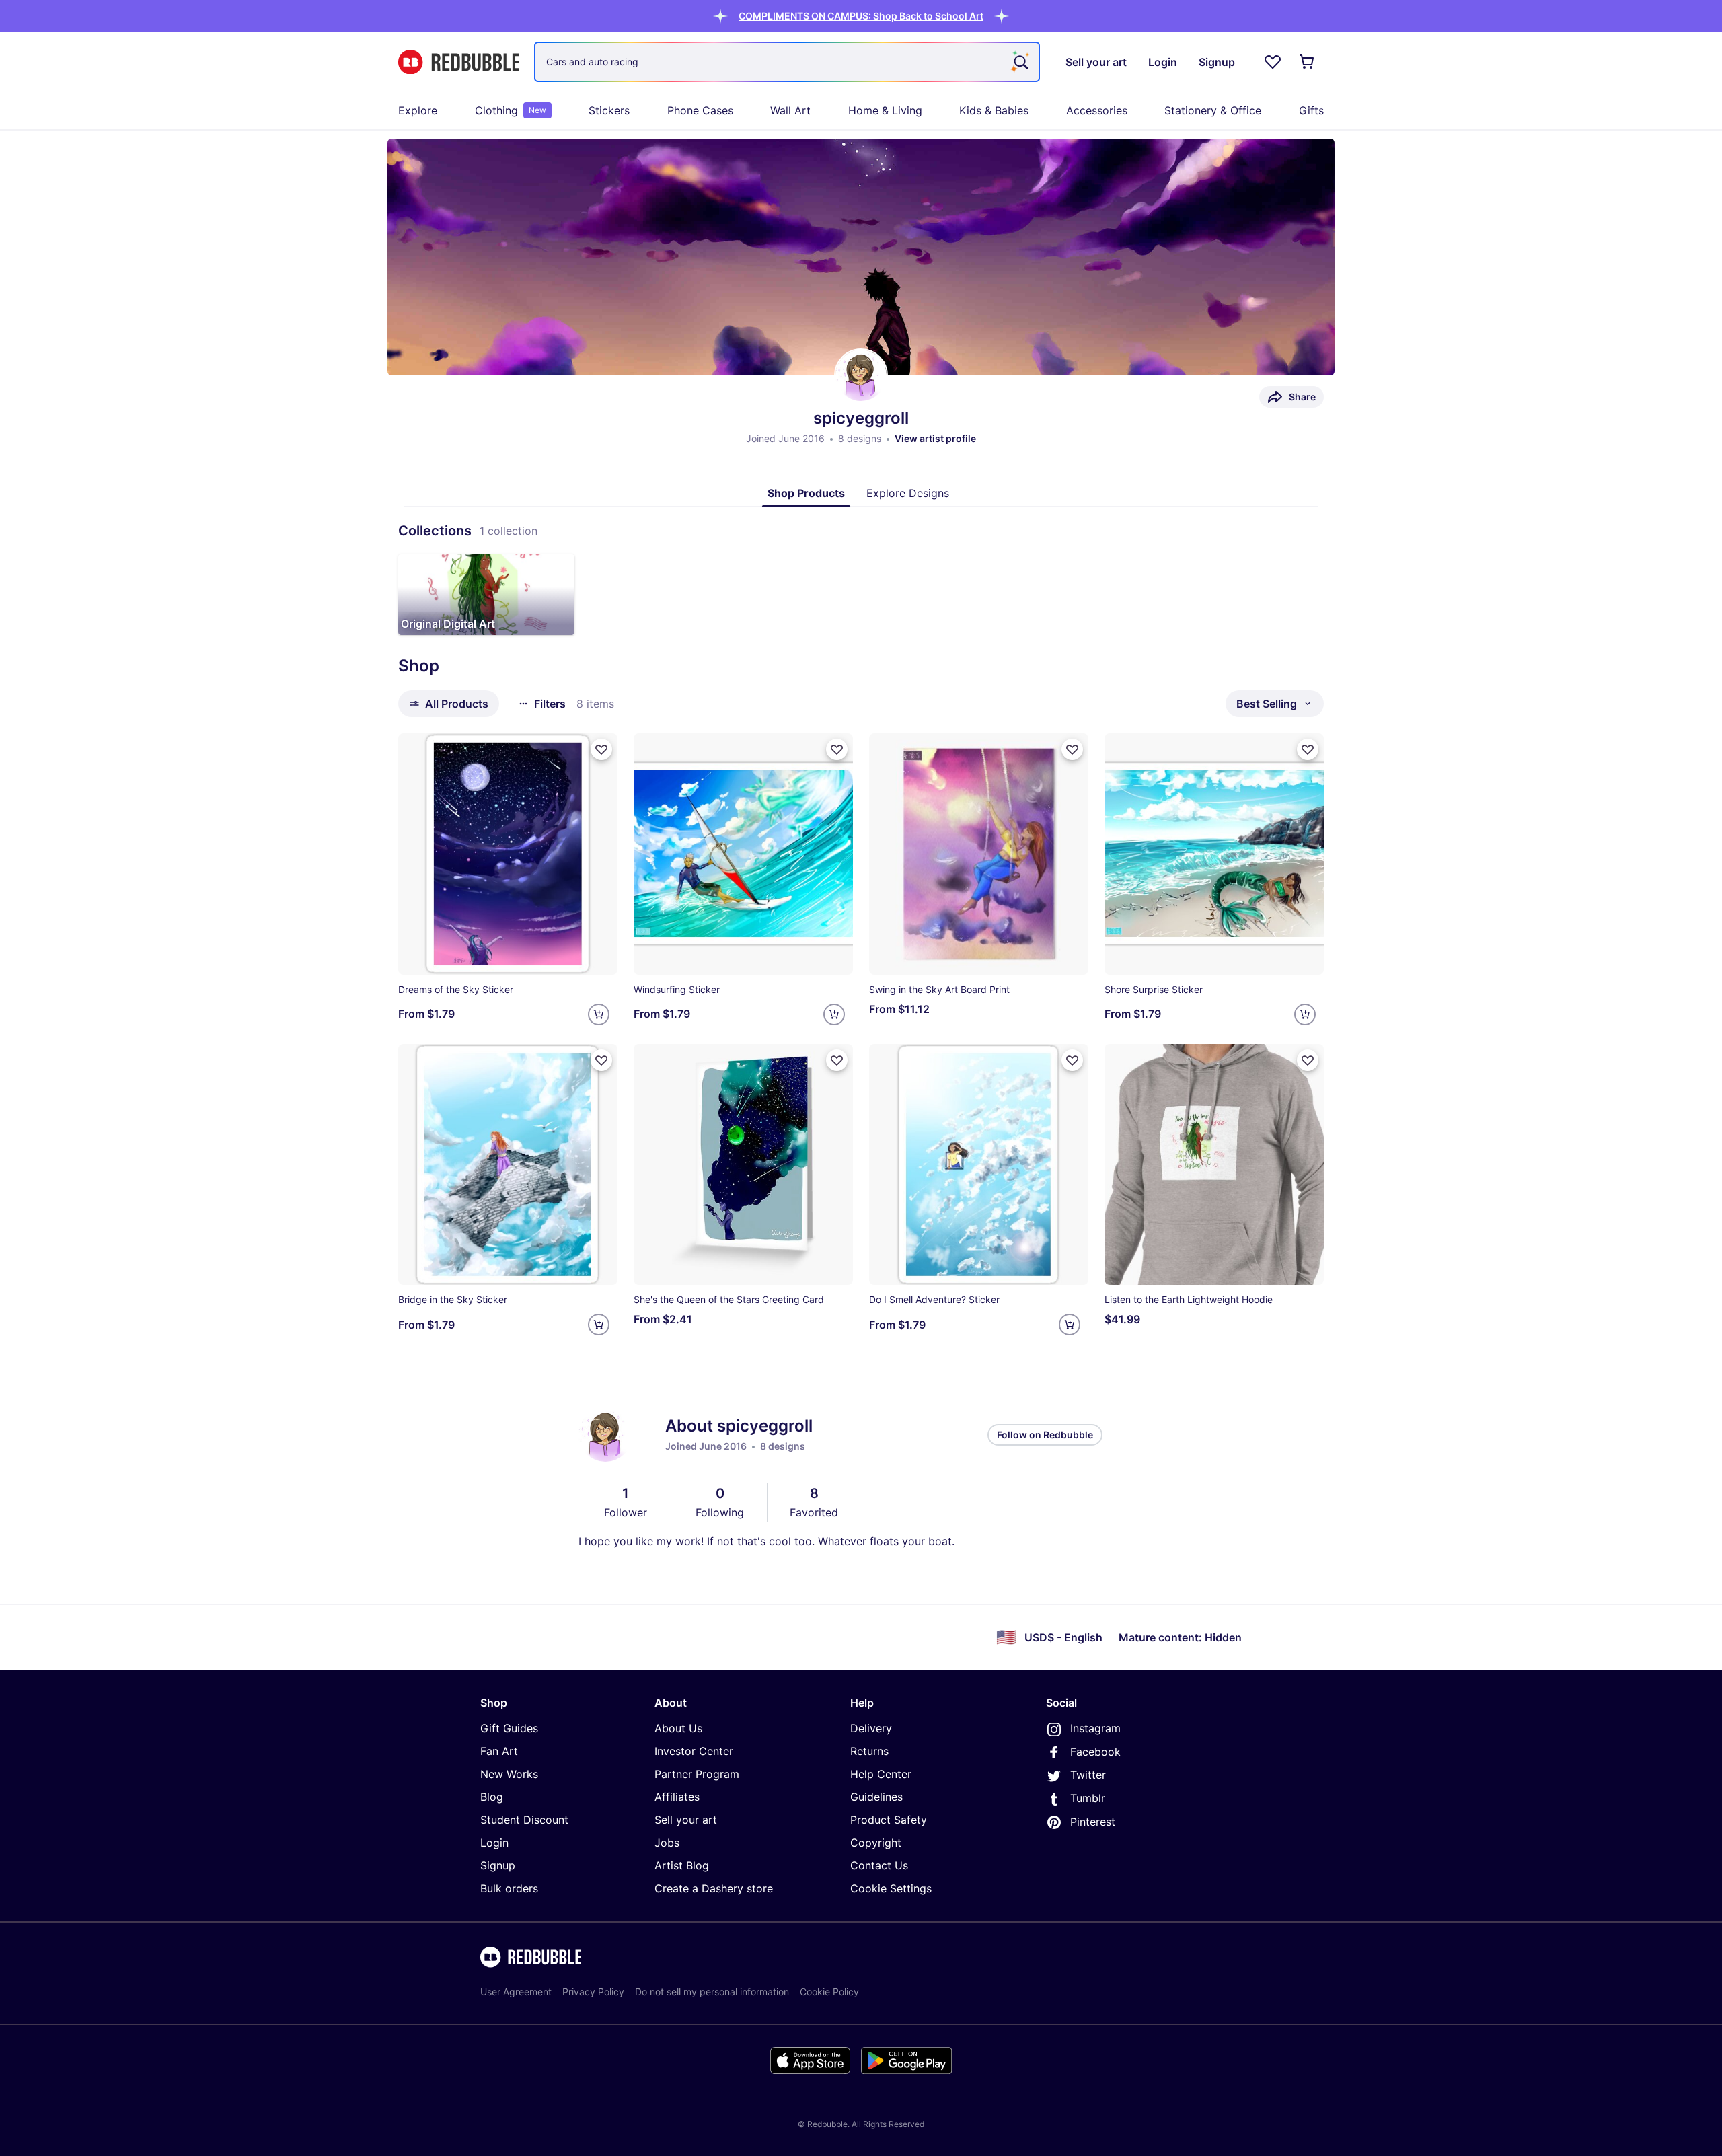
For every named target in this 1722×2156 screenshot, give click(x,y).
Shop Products (806, 493)
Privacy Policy (593, 1992)
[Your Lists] (1273, 62)
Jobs (667, 1843)
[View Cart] (1308, 62)
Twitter (1088, 1775)
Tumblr (1088, 1798)
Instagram (1095, 1728)
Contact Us (879, 1865)
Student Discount (524, 1820)
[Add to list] (601, 749)
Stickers (609, 110)
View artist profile (935, 438)
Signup (498, 1865)
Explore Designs (908, 493)
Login (494, 1843)
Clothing (511, 110)
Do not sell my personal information (712, 1992)
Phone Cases (700, 110)
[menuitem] (418, 110)
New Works (509, 1774)
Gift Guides (509, 1728)
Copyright (876, 1843)
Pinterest (1093, 1822)
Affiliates (677, 1797)
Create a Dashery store (714, 1888)
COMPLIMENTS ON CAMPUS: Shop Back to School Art (861, 16)
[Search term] (1020, 62)
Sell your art (686, 1820)
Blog (492, 1797)
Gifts (1311, 110)
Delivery (871, 1728)
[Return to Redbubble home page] (459, 62)
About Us (678, 1728)
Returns (869, 1751)
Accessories (1097, 110)
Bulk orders (509, 1888)
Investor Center (694, 1751)
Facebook (1095, 1752)
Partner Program (697, 1774)
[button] (861, 16)
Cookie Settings (891, 1888)
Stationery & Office (1213, 110)
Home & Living (885, 110)
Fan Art (499, 1751)
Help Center (881, 1774)
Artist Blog (682, 1865)
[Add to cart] (599, 1014)
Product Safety (889, 1820)
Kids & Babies (994, 110)
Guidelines (876, 1797)
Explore (418, 110)
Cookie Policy (829, 1992)
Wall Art (790, 110)
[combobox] (787, 62)
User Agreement (516, 1992)
